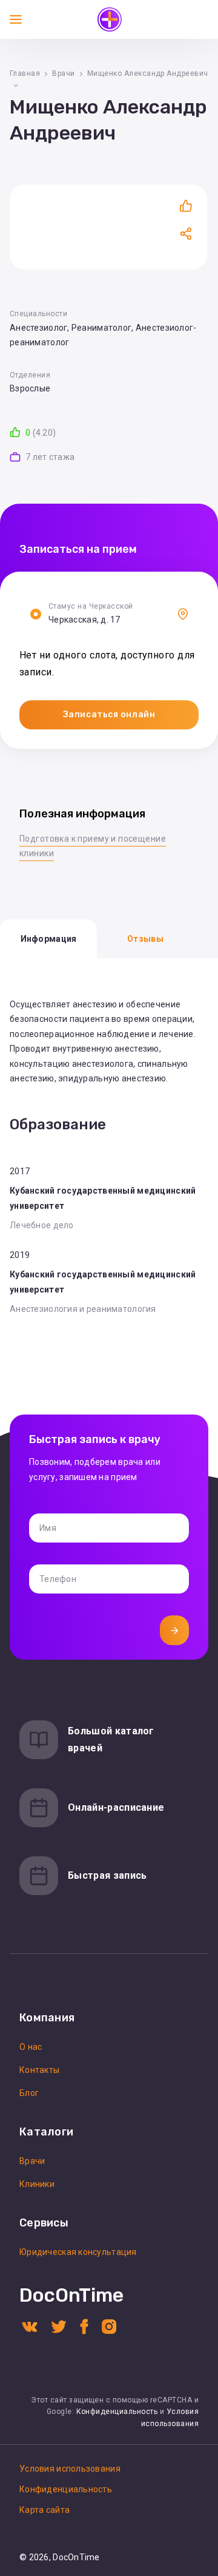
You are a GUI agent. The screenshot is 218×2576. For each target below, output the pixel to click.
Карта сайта (45, 2510)
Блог (29, 2093)
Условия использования (70, 2469)
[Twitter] (59, 2326)
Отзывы (145, 939)
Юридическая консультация (78, 2252)
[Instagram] (109, 2326)
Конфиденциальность (117, 2412)
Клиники (37, 2184)
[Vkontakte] (30, 2326)
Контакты (39, 2070)
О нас (31, 2047)
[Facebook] (84, 2326)
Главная (25, 73)
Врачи (63, 73)
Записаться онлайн (109, 715)
